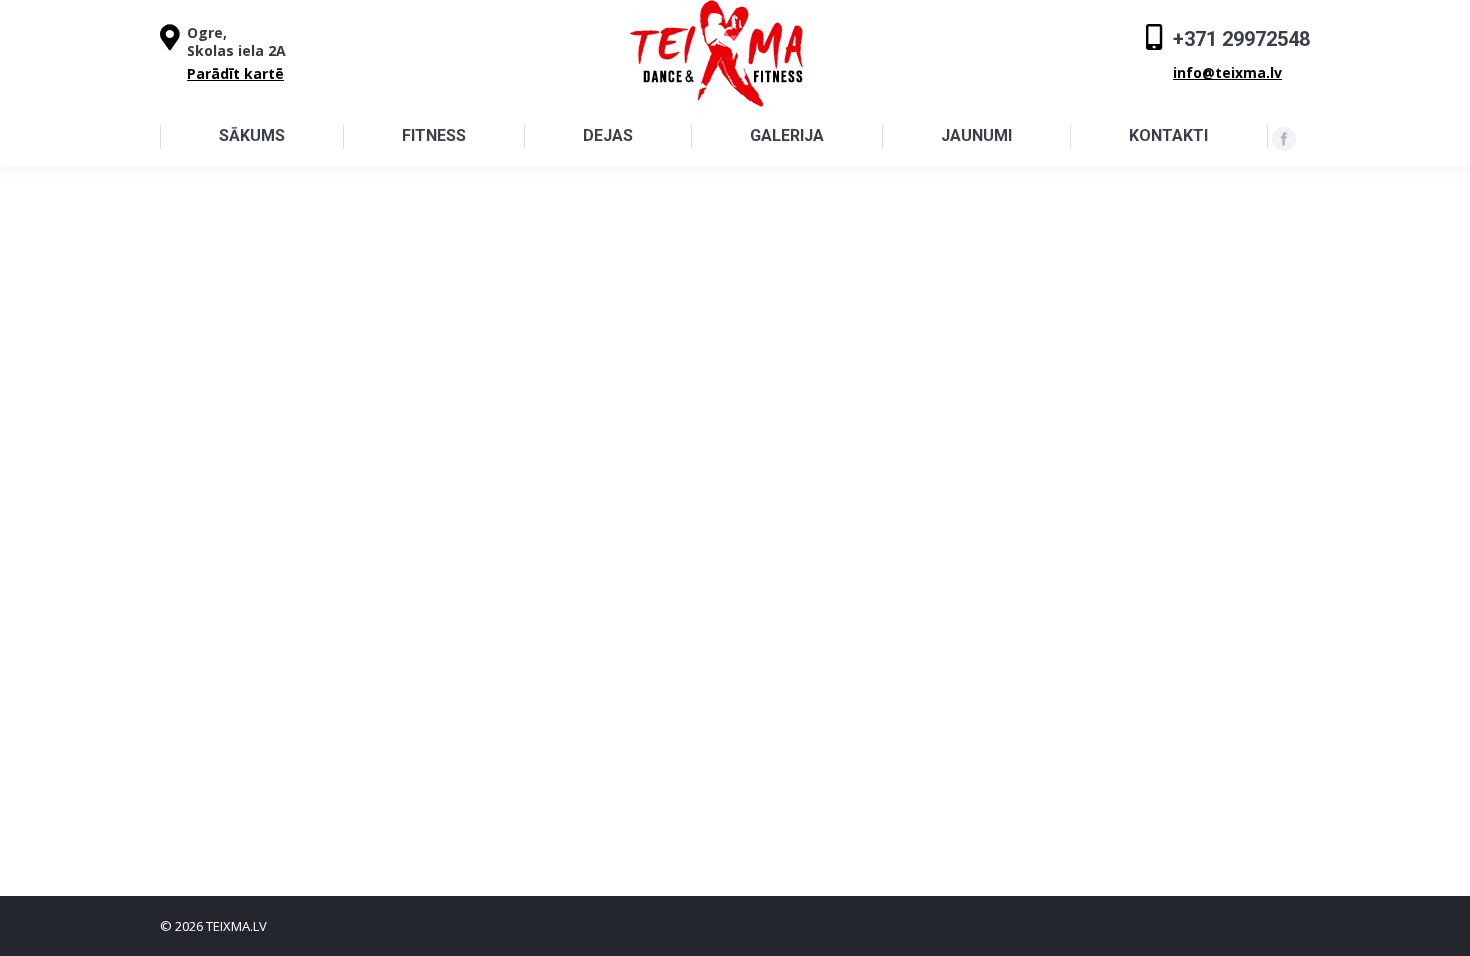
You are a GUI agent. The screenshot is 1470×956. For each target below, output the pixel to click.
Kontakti (1168, 135)
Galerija (787, 135)
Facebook (1284, 139)
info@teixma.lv (1227, 72)
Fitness (434, 135)
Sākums (252, 135)
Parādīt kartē (235, 73)
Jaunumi (976, 135)
